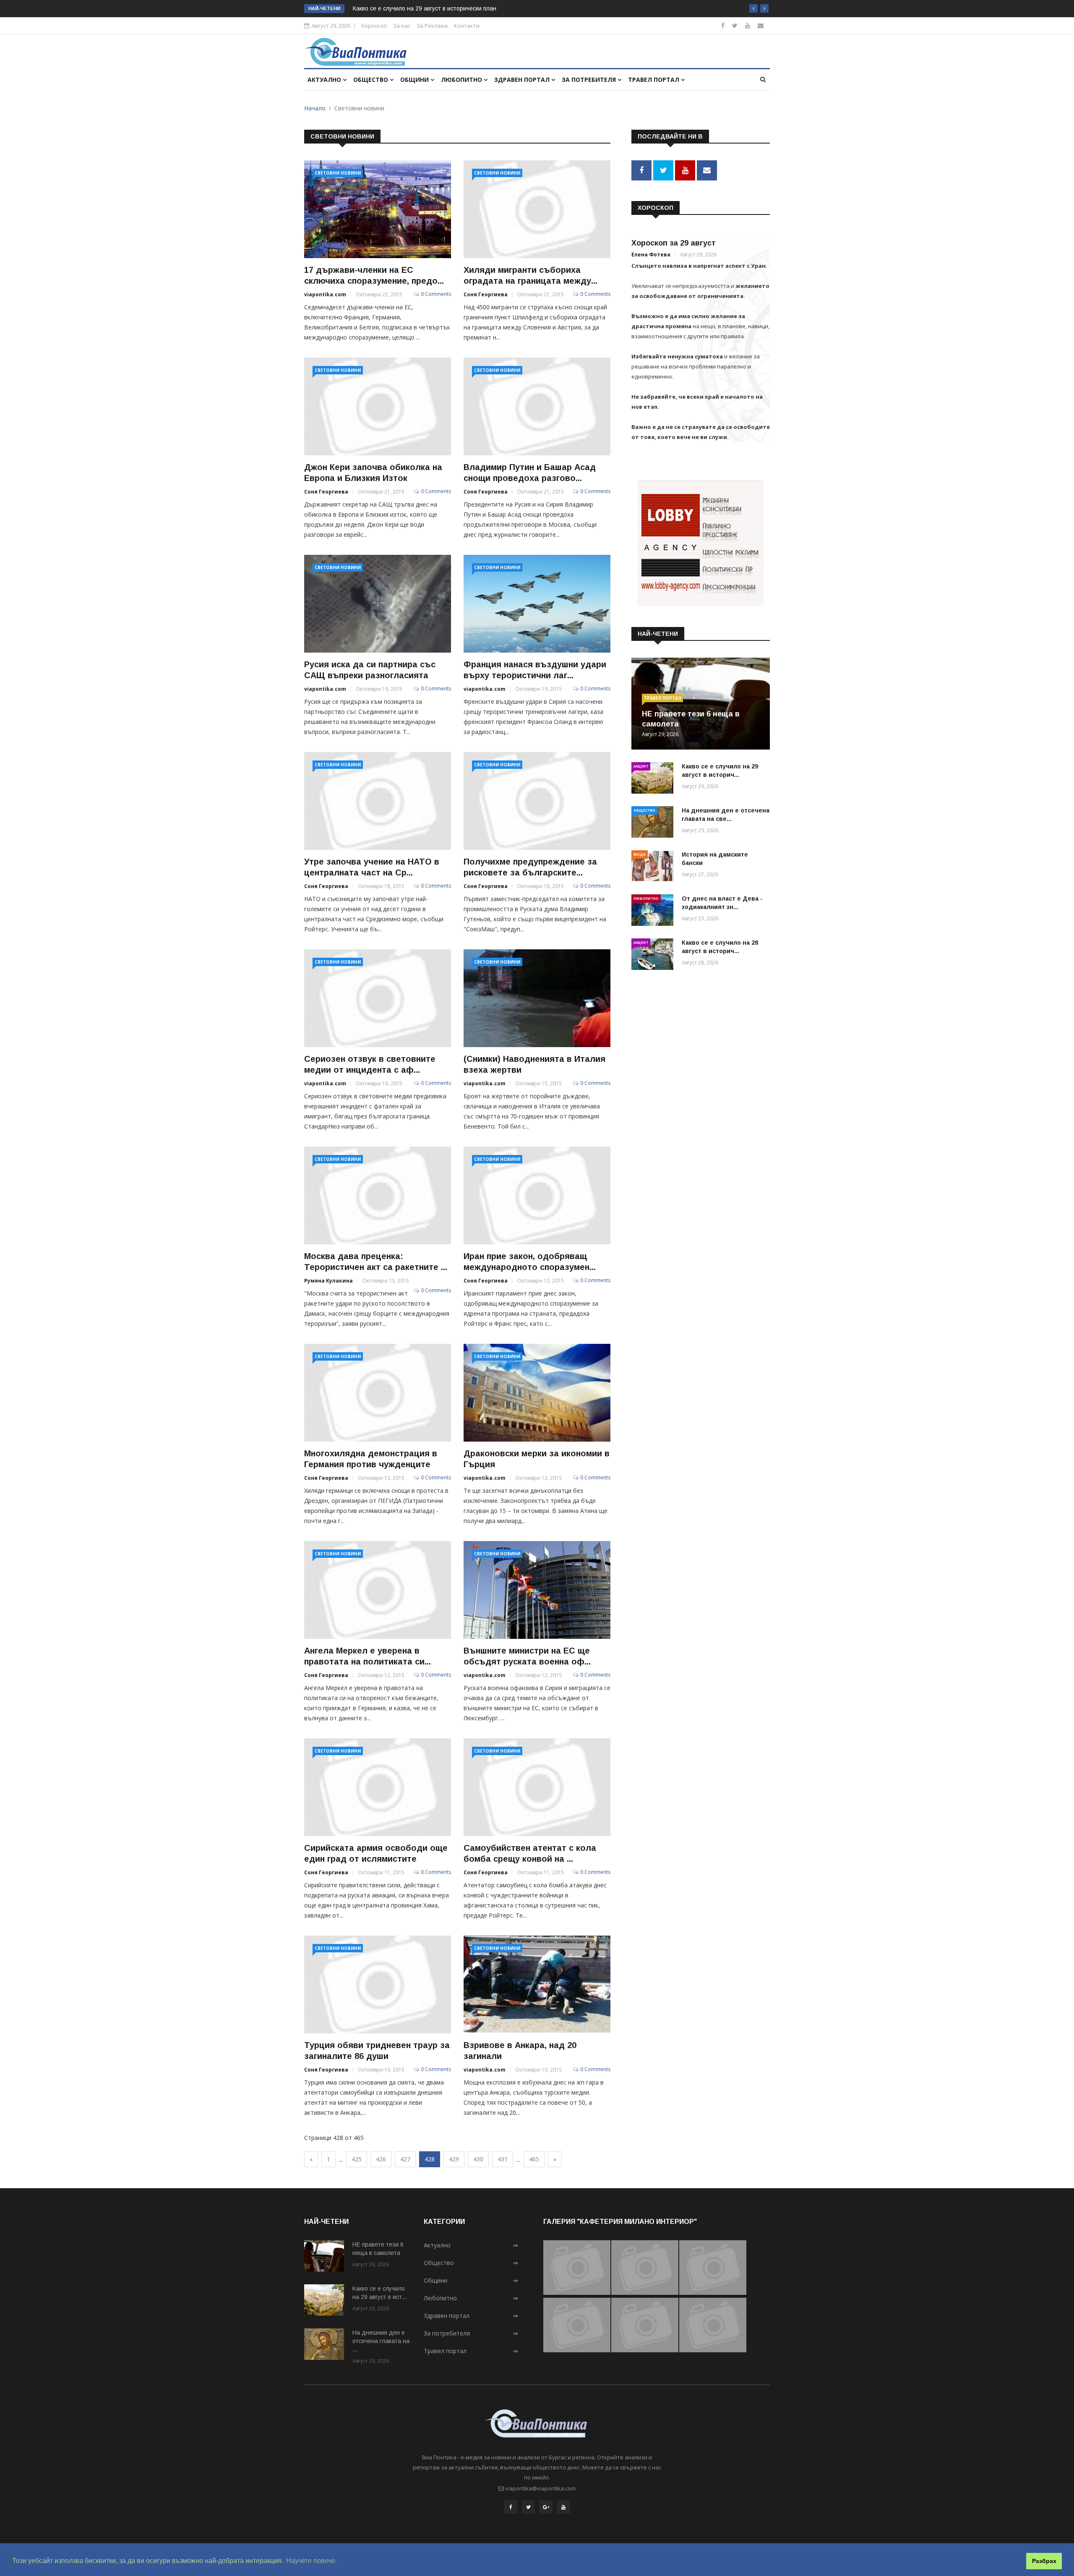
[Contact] (761, 25)
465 (534, 2159)
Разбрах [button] (1044, 2561)
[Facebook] (723, 25)
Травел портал (654, 80)
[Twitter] (735, 25)
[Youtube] (748, 25)
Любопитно (462, 80)
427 (405, 2159)
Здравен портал (523, 80)
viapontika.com (325, 294)
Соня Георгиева (486, 294)
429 (454, 2159)
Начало (315, 108)
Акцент (641, 766)
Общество (371, 80)
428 (430, 2159)
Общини (415, 80)
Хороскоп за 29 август (674, 243)
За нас (402, 26)
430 (478, 2159)
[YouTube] (563, 2507)
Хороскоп (374, 26)
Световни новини (338, 173)
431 (503, 2159)
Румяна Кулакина (328, 1281)
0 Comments (436, 294)
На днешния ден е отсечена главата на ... (381, 2341)
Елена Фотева (651, 255)
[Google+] (546, 2507)
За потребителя (590, 80)
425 (357, 2159)
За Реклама (432, 26)
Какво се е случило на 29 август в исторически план (425, 8)
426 (381, 2159)
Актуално (325, 80)
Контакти (467, 26)
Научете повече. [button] (312, 2561)
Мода (640, 854)
